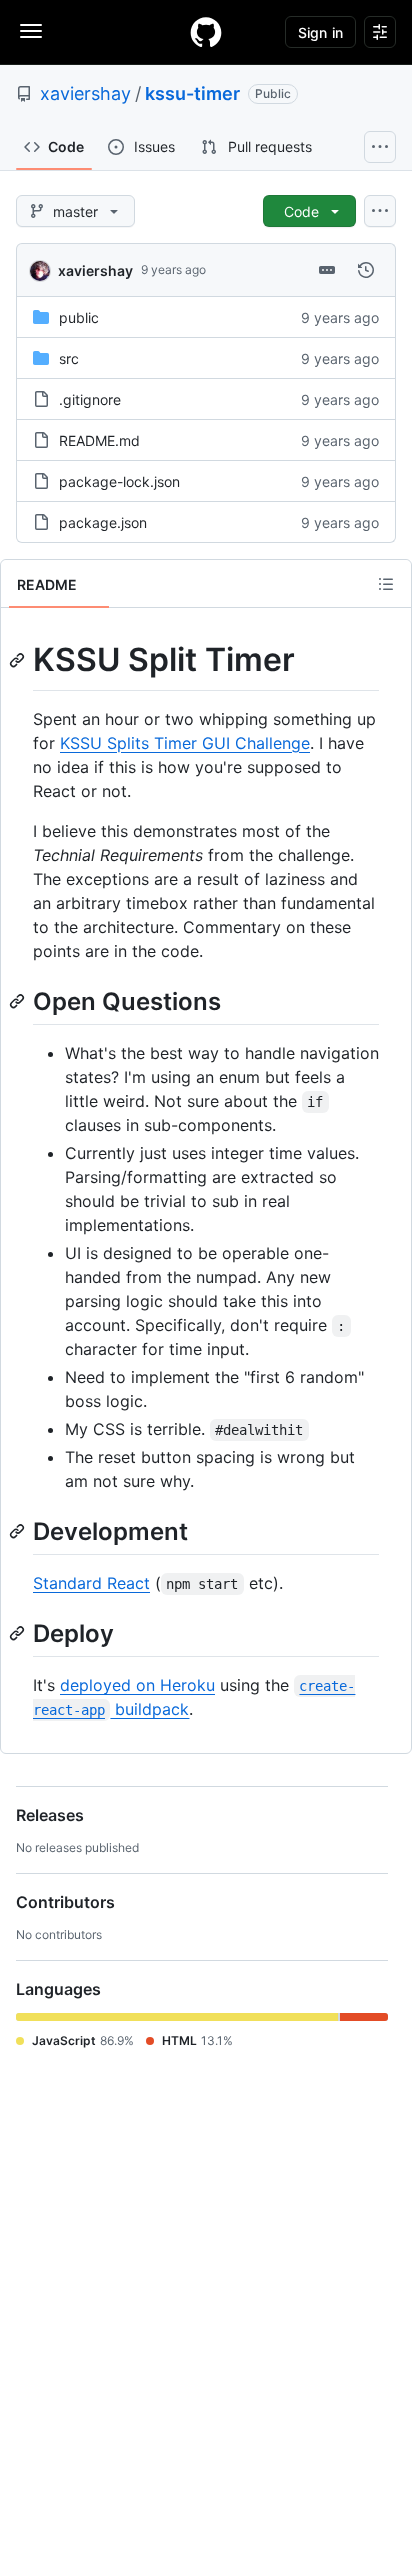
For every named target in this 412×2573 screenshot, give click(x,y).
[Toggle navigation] (31, 31)
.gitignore (90, 399)
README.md (99, 440)
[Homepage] (206, 32)
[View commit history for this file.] (366, 270)
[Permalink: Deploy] (19, 1633)
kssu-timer (192, 93)
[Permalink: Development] (19, 1531)
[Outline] (386, 584)
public (79, 317)
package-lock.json (119, 481)
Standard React (91, 1583)
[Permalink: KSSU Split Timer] (19, 660)
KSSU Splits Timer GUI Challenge (185, 743)
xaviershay (85, 93)
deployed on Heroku (137, 1685)
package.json (103, 522)
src (69, 358)
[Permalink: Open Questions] (19, 1001)
